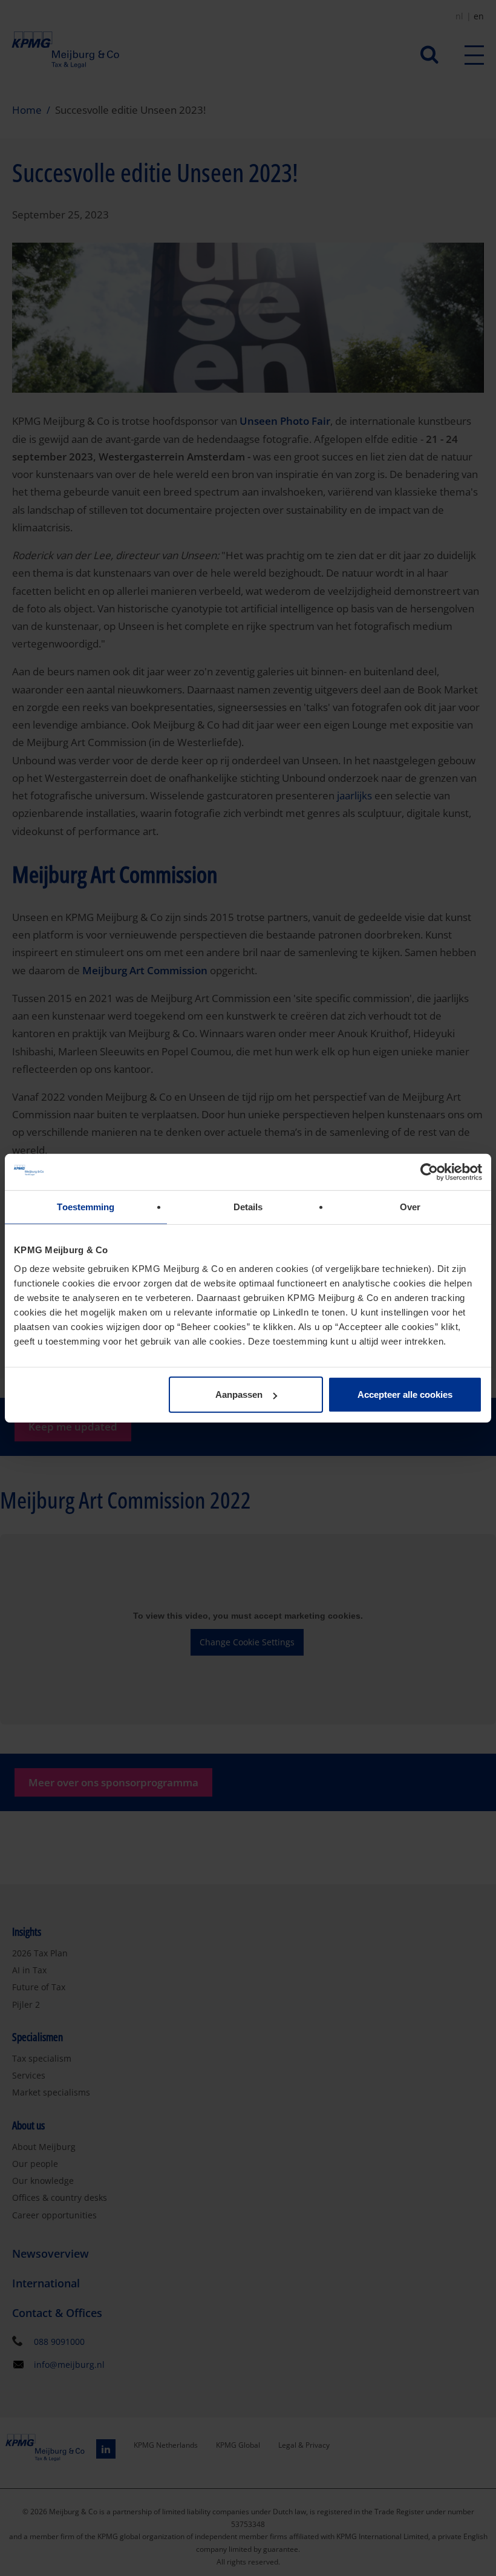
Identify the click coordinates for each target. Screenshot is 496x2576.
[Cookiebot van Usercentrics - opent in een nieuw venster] (429, 1172)
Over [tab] (410, 1206)
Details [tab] (248, 1206)
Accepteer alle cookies (405, 1395)
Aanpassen (239, 1395)
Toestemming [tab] (86, 1206)
